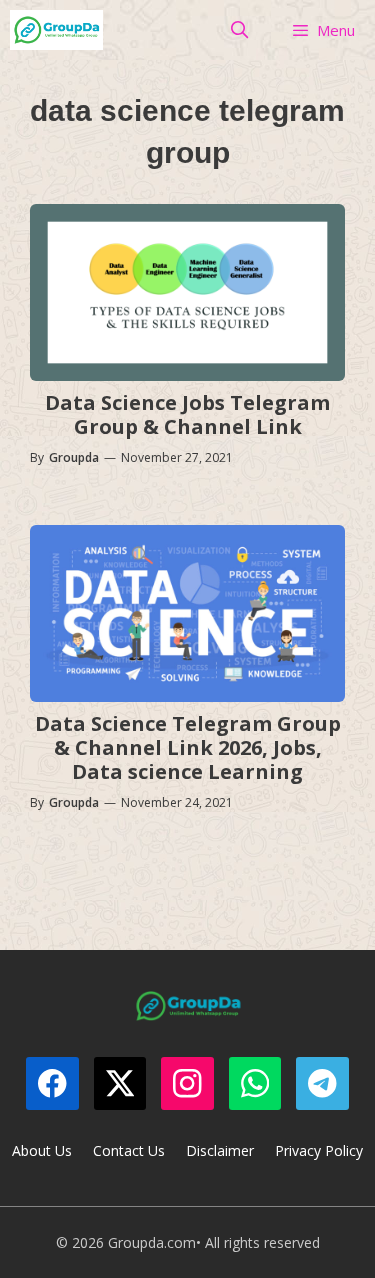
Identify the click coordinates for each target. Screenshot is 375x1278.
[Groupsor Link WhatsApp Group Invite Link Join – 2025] (56, 30)
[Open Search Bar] (240, 30)
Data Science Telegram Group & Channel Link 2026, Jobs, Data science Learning (188, 747)
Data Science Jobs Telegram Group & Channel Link (187, 414)
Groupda (74, 457)
